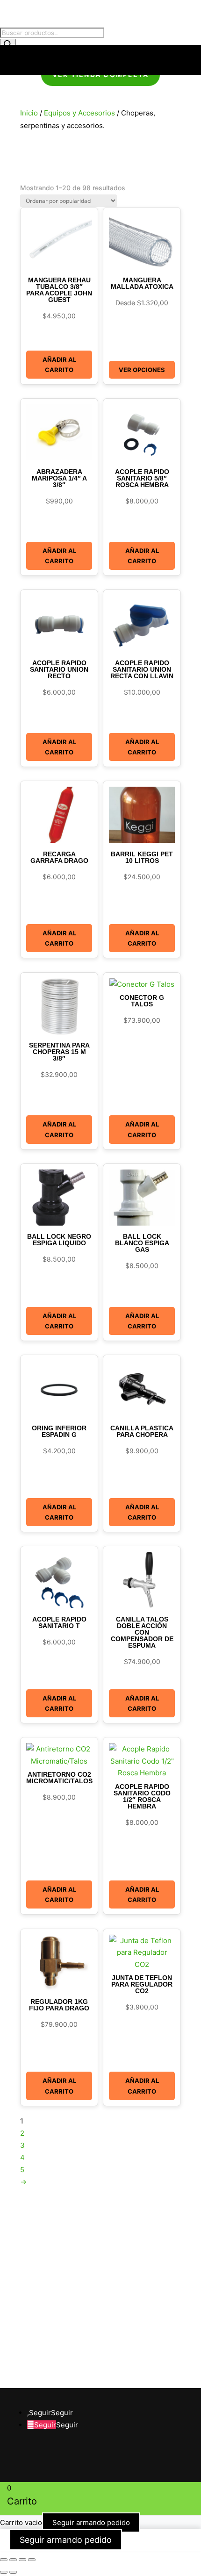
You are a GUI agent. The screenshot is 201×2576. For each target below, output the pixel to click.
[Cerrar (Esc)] (32, 2560)
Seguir (62, 2413)
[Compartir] (22, 2560)
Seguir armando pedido (91, 2522)
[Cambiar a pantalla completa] (13, 2560)
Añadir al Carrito (59, 365)
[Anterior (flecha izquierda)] (4, 2572)
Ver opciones (142, 370)
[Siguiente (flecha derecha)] (13, 2572)
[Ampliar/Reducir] (4, 2560)
